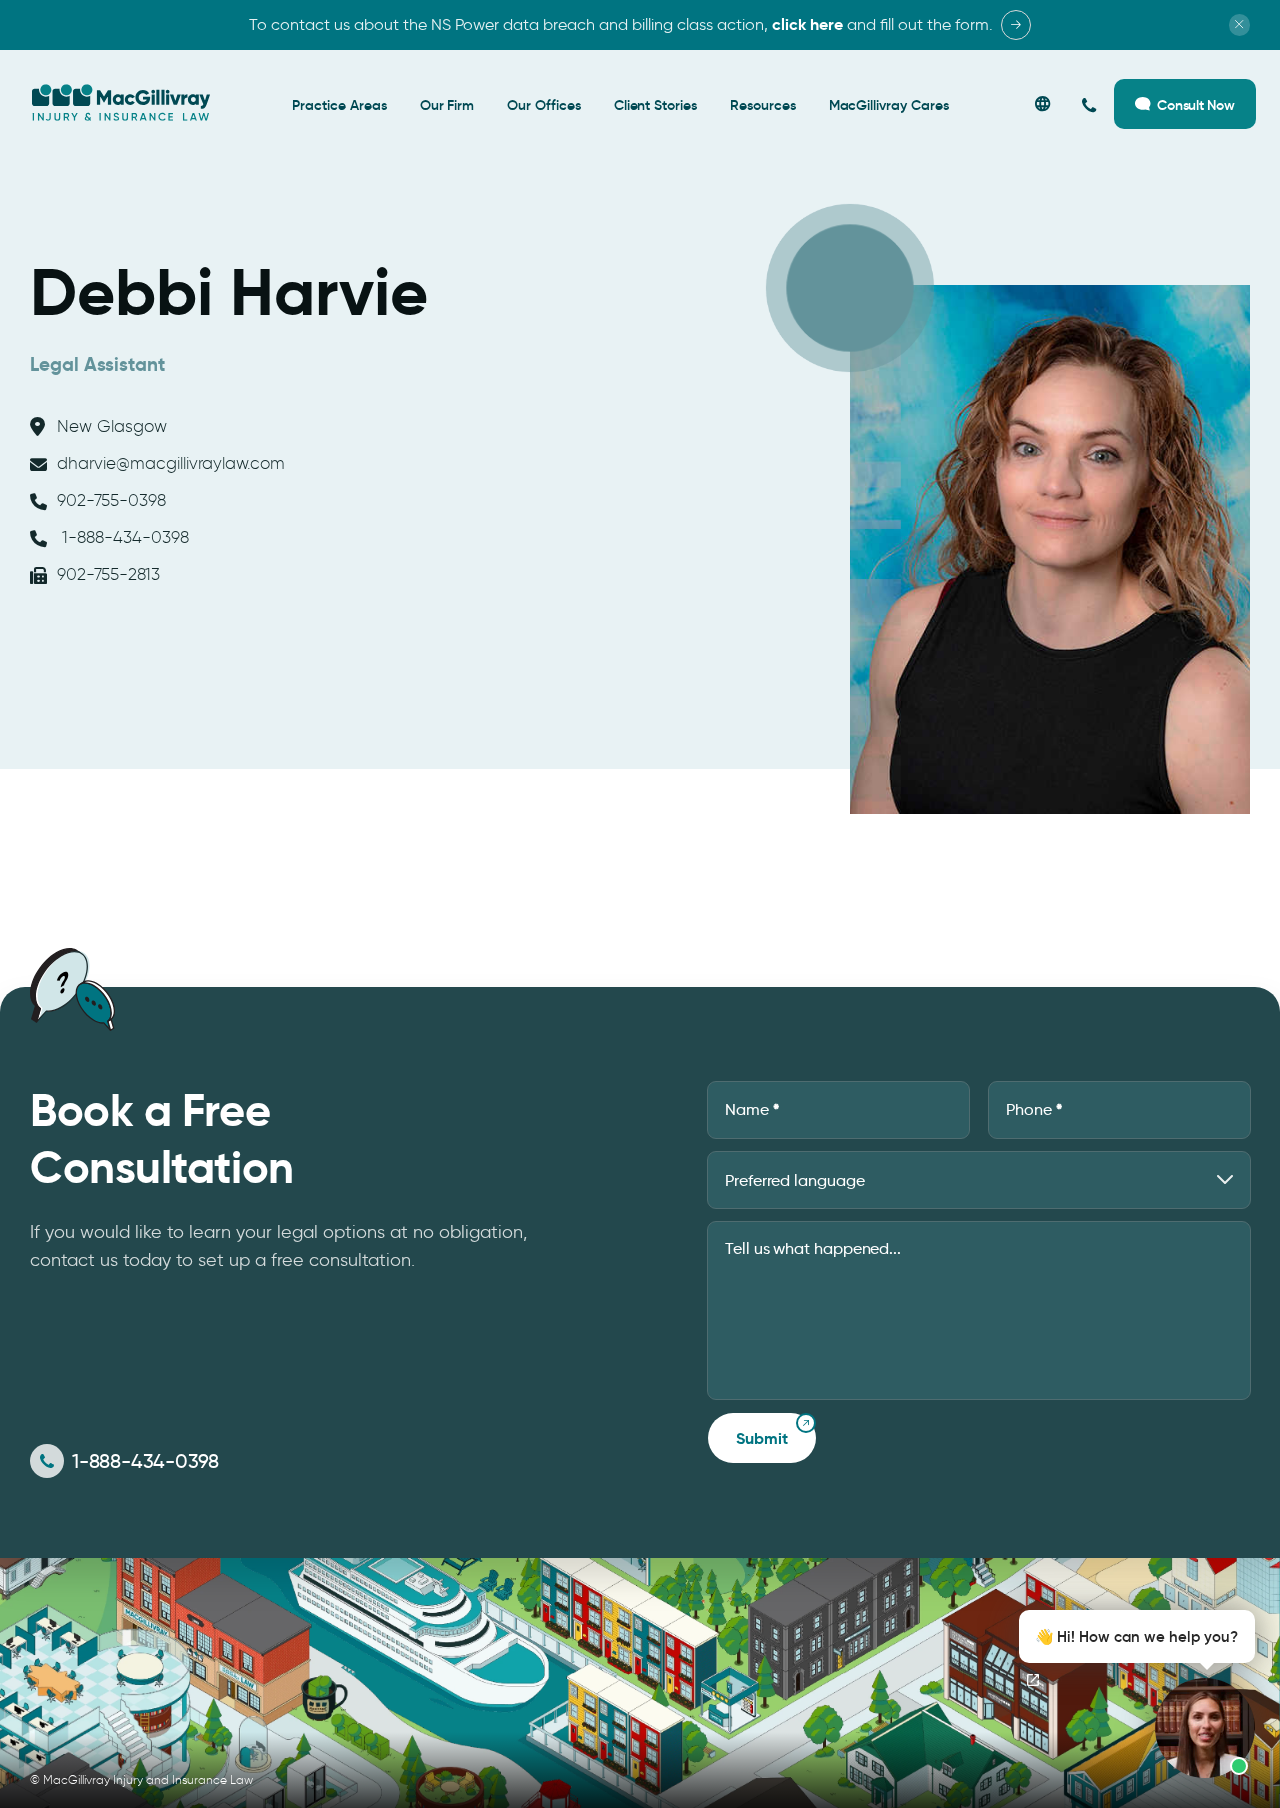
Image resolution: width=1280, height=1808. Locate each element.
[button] (1131, 1694)
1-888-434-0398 (123, 537)
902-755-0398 (111, 500)
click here (807, 24)
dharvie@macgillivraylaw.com (171, 463)
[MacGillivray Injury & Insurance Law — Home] (121, 103)
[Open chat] (1033, 1680)
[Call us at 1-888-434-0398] (1089, 104)
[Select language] (1042, 104)
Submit (762, 1438)
